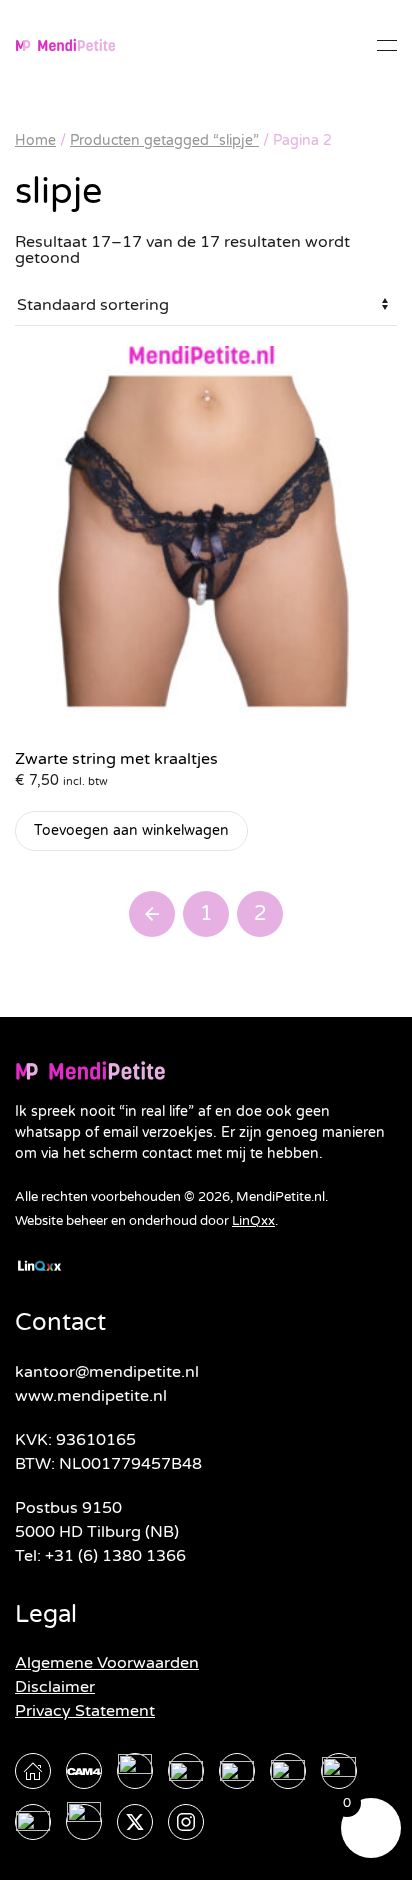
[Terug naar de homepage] (65, 45)
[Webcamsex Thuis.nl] (33, 1771)
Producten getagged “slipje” (164, 140)
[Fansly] (339, 1771)
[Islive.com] (237, 1771)
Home (35, 140)
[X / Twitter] (135, 1822)
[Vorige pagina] (152, 914)
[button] (387, 45)
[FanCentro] (33, 1822)
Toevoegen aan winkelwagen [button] (131, 830)
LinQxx (253, 1221)
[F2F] (84, 1822)
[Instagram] (186, 1822)
